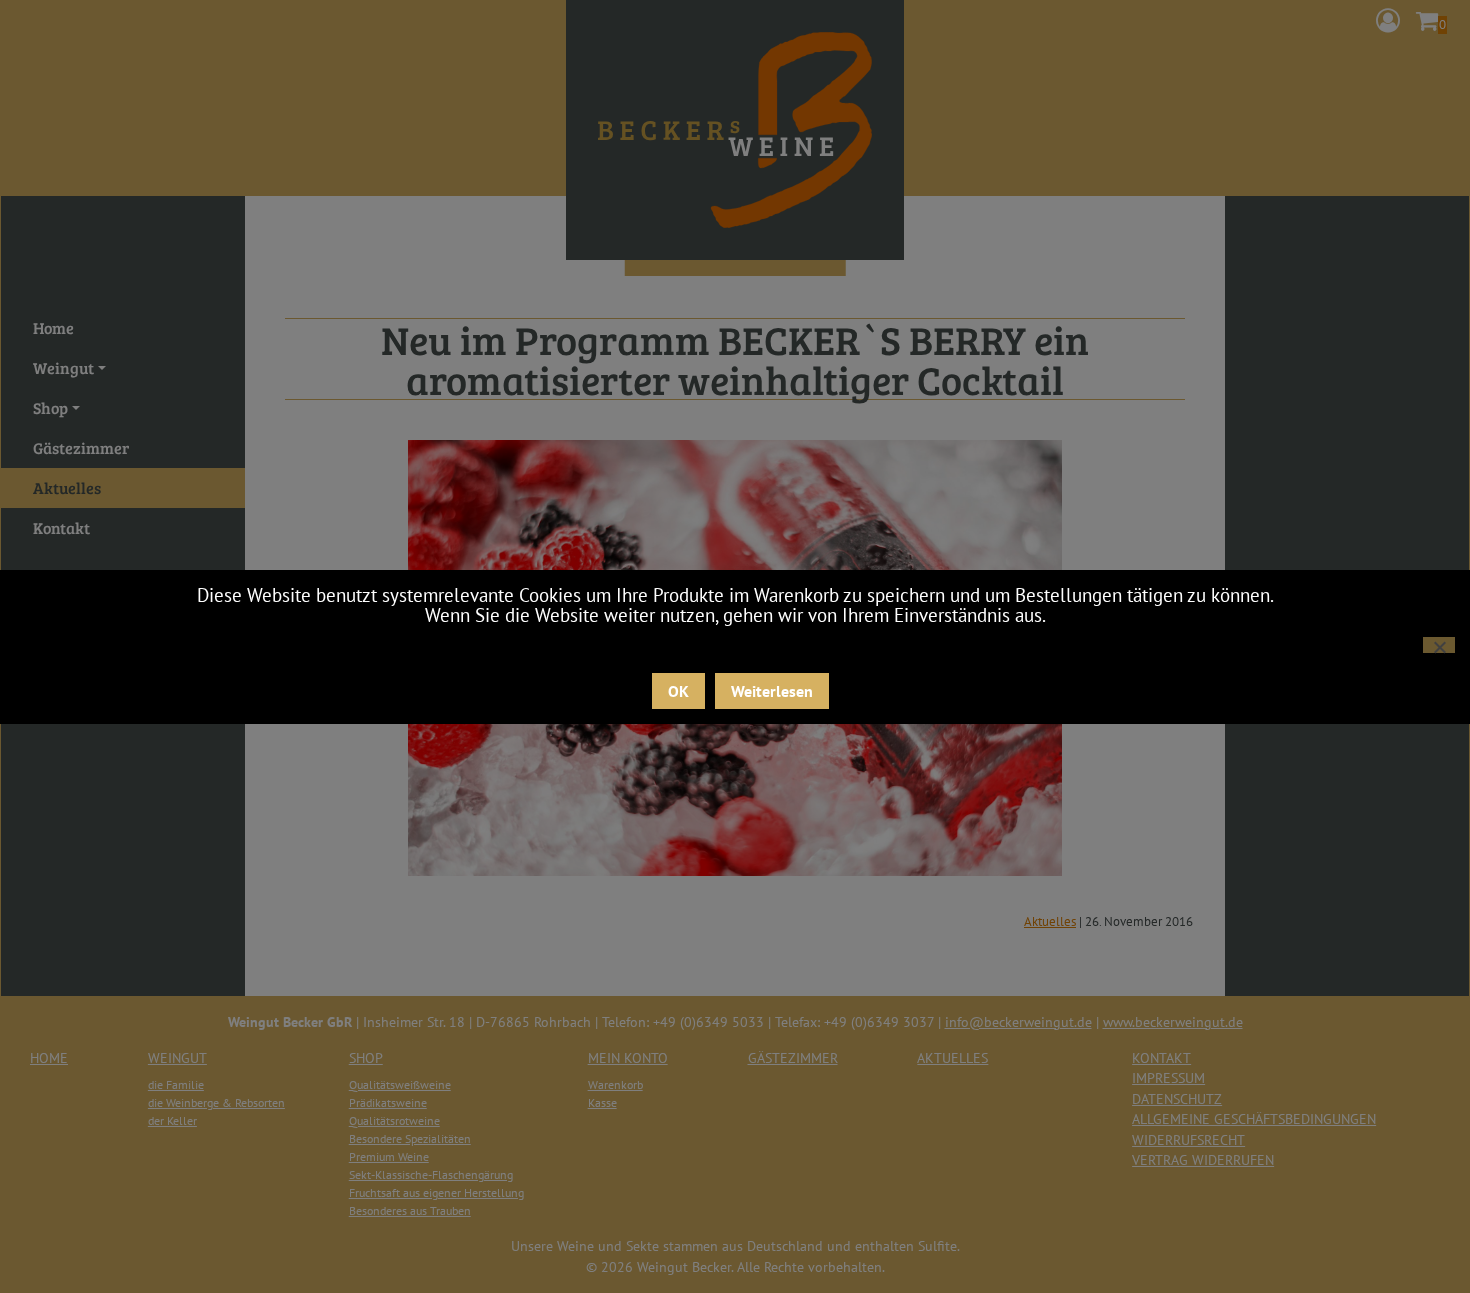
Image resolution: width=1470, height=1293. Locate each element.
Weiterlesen (772, 691)
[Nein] (1439, 645)
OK (678, 691)
